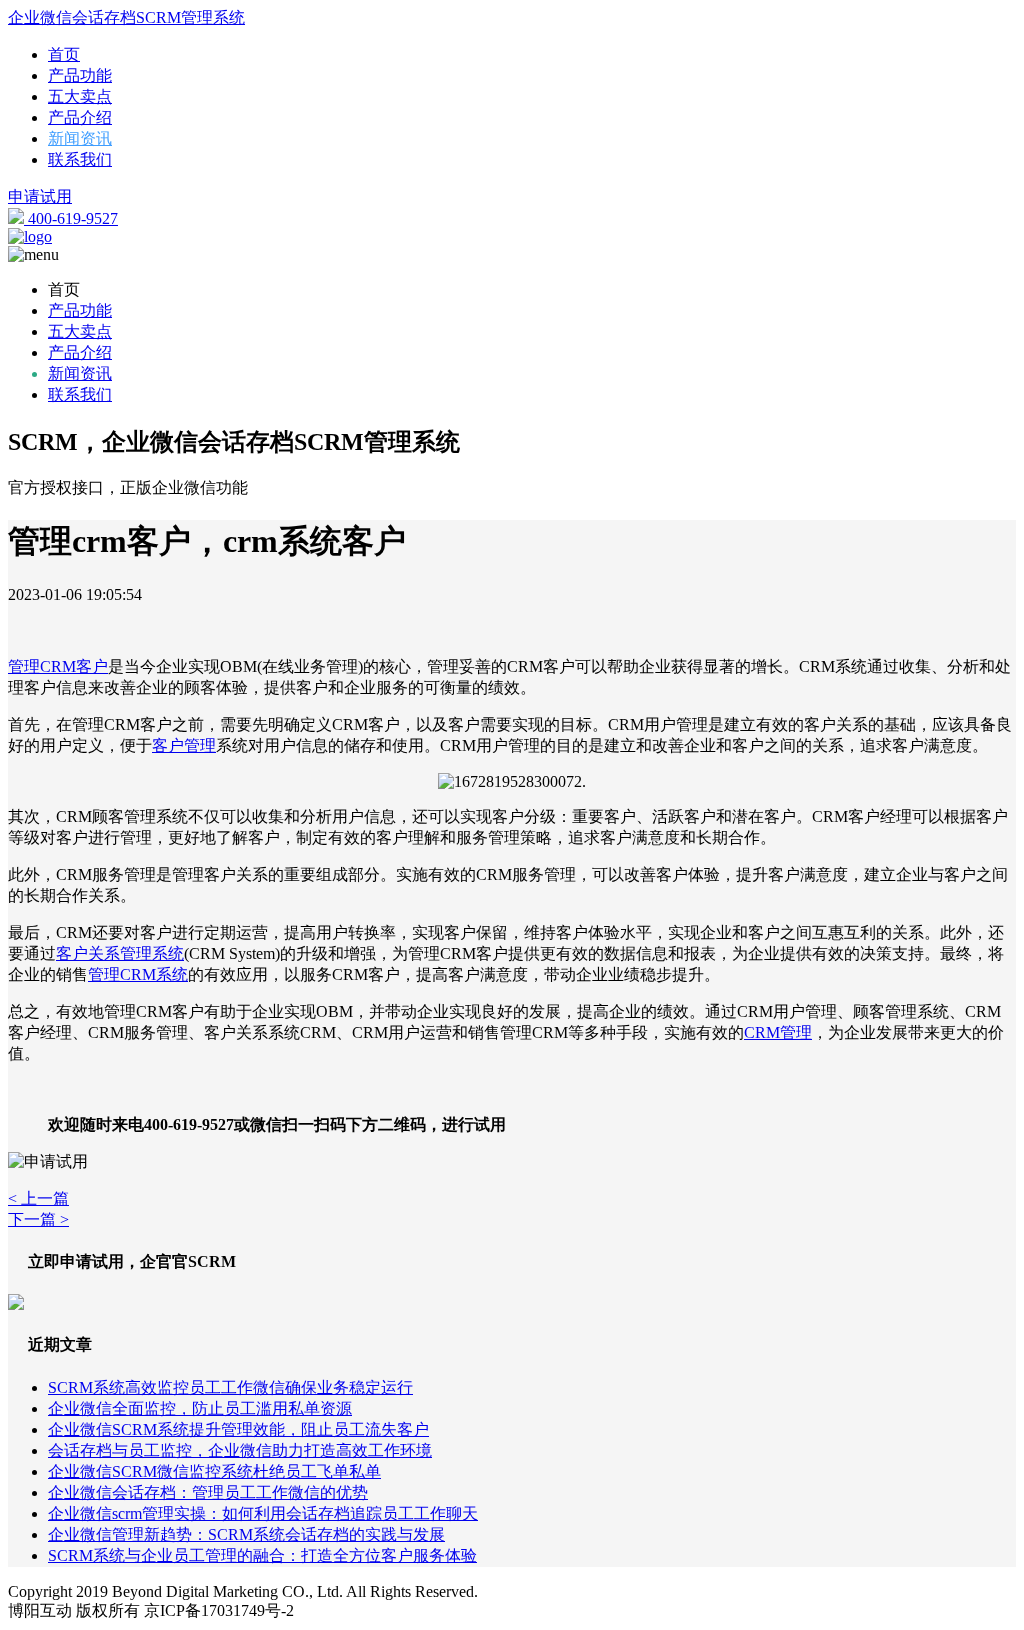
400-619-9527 (71, 218)
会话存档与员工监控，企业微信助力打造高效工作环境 (240, 1450)
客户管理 (184, 745)
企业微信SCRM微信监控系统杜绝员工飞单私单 (214, 1471)
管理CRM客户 (58, 666)
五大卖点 (80, 96)
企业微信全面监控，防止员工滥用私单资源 (200, 1408)
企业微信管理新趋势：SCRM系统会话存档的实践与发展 (246, 1534)
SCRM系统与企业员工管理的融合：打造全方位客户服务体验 (262, 1555)
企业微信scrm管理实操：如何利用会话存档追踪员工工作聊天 (263, 1513)
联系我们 (80, 159)
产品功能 (80, 75)
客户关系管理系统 (120, 953)
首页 (64, 54)
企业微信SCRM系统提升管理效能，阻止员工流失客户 (238, 1429)
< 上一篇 (38, 1198)
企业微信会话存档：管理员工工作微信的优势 (208, 1492)
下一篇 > (38, 1219)
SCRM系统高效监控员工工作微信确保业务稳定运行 (230, 1387)
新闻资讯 (80, 138)
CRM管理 (778, 1032)
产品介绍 (80, 117)
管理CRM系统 (138, 974)
